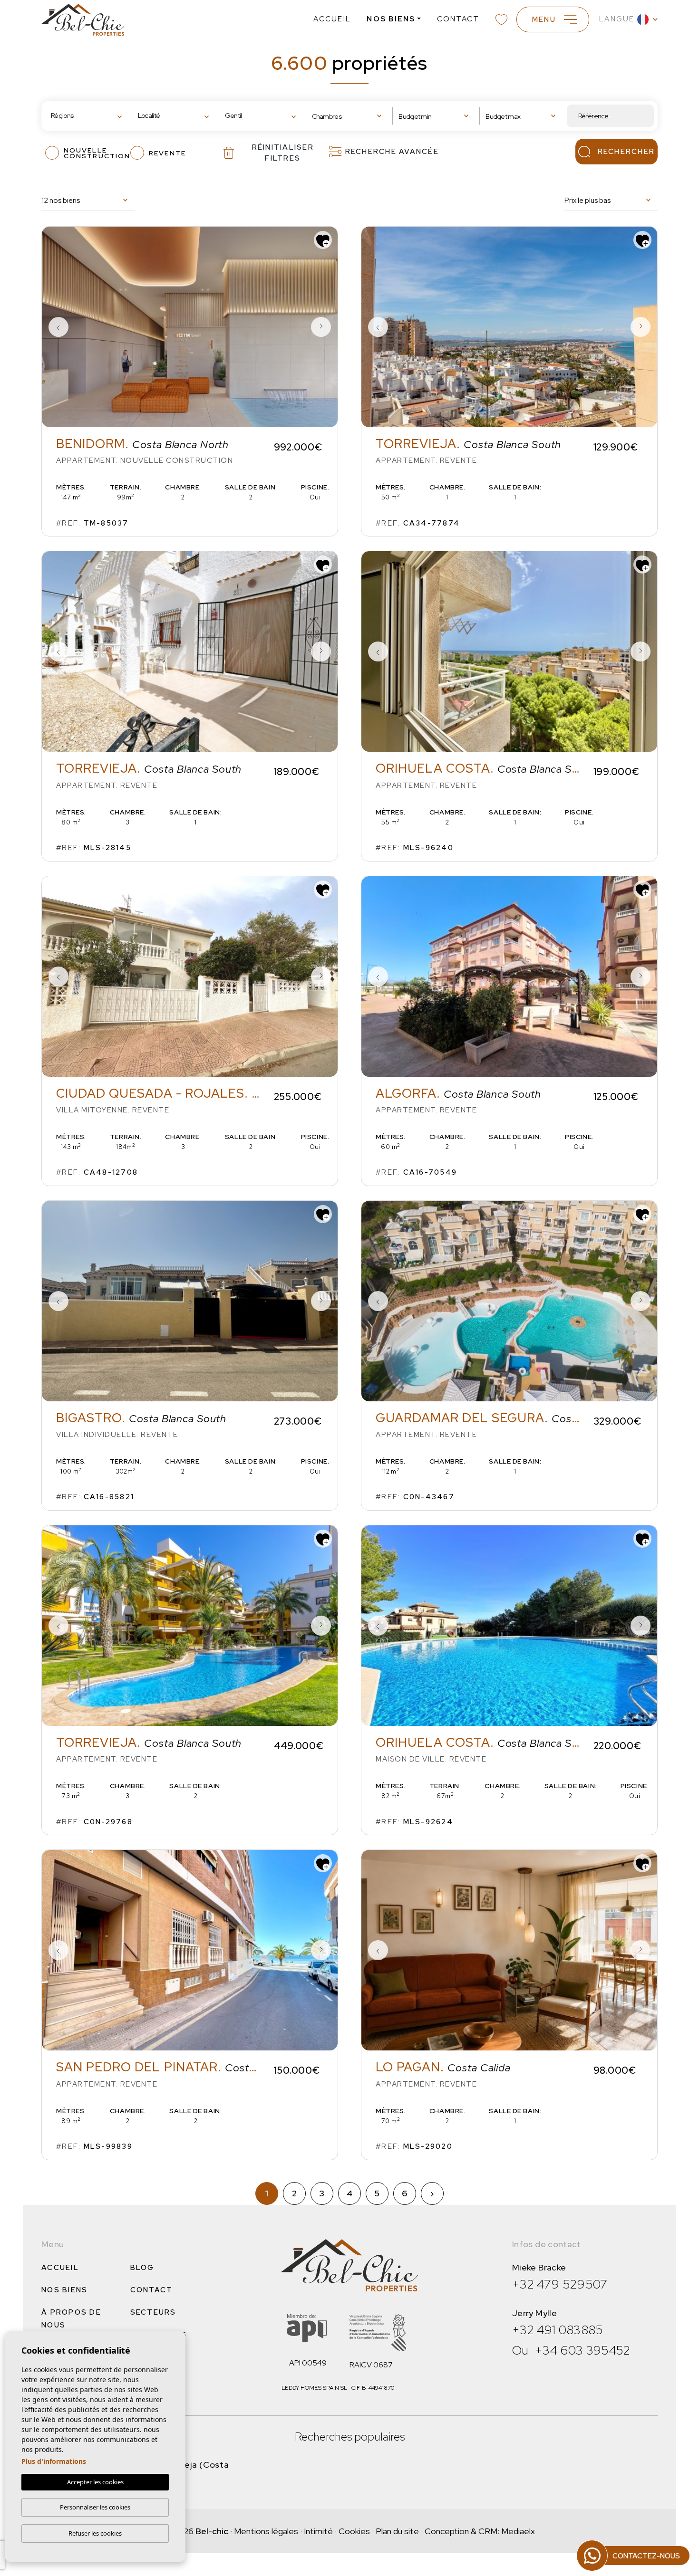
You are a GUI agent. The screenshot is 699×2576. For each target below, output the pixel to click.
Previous (58, 327)
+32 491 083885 (558, 2330)
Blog (142, 2268)
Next (321, 327)
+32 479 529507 (560, 2284)
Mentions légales (266, 2531)
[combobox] (89, 116)
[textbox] (81, 116)
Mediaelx (518, 2531)
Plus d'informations (54, 2461)
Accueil (332, 19)
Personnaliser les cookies (95, 2507)
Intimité (318, 2531)
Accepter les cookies (95, 2482)
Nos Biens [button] (391, 19)
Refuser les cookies (95, 2533)
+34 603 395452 (583, 2350)
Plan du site (397, 2531)
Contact (458, 19)
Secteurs (153, 2312)
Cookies (354, 2531)
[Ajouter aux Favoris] (323, 240)
